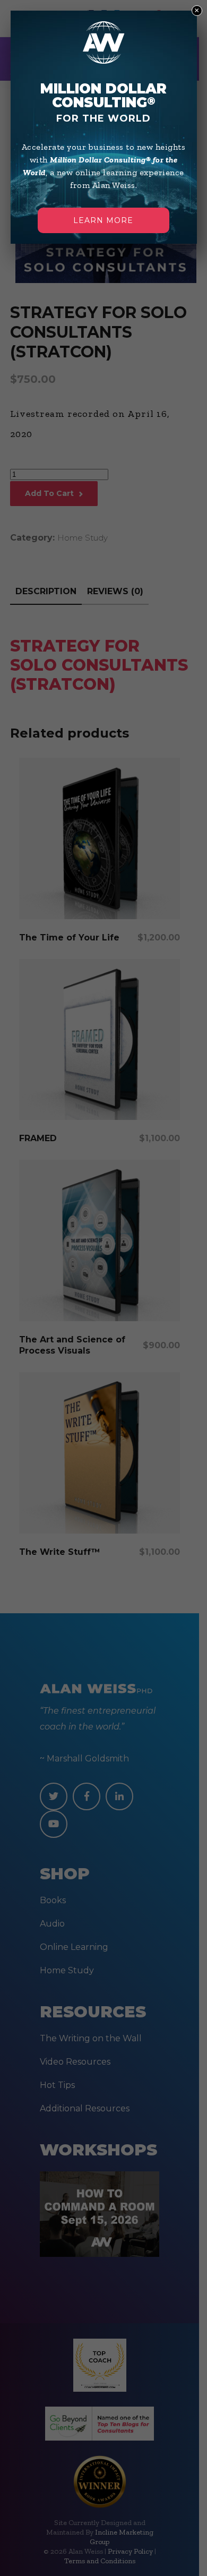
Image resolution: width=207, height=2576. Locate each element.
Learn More (103, 220)
